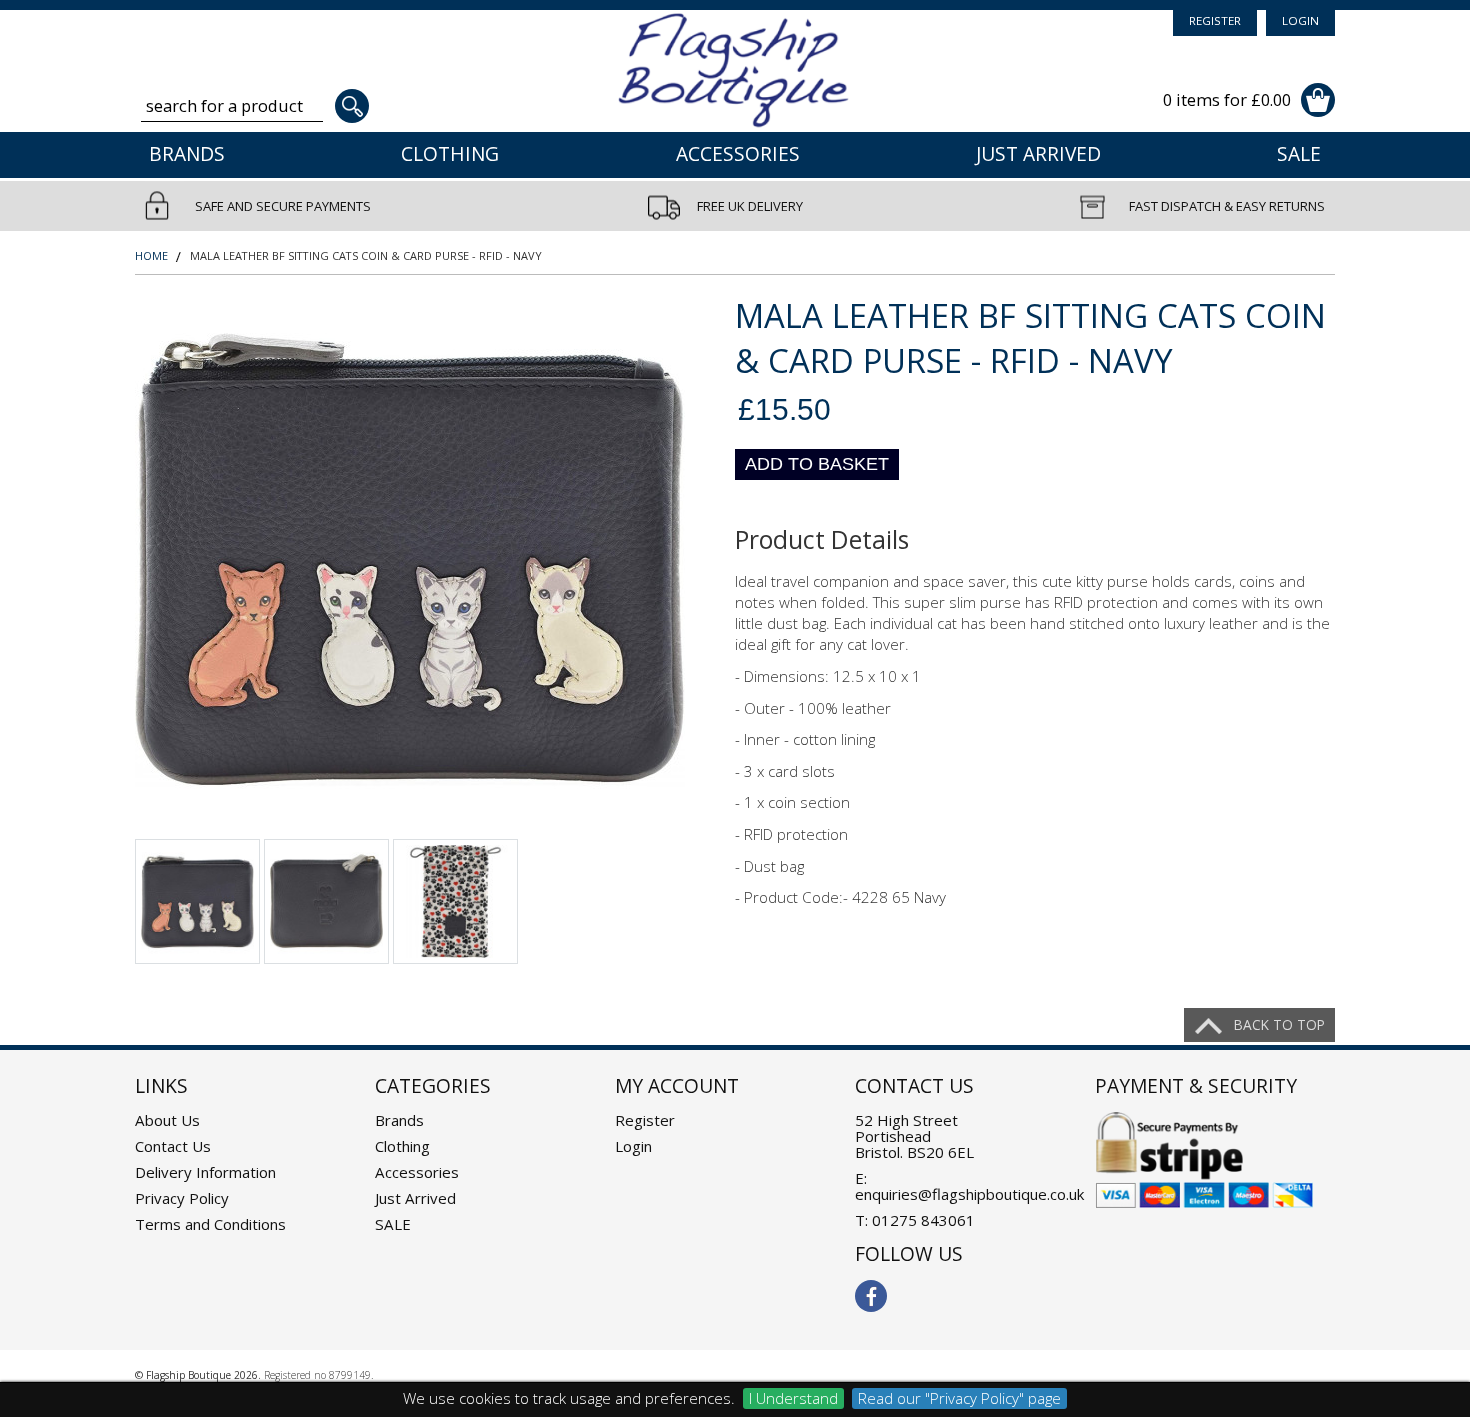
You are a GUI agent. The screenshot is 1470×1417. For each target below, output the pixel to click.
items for (1227, 99)
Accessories (738, 154)
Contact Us (173, 1146)
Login (1300, 20)
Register (1215, 20)
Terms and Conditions (210, 1224)
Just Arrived (1038, 154)
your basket (1318, 100)
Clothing (450, 154)
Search (352, 106)
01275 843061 (923, 1220)
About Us (167, 1120)
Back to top (1279, 1024)
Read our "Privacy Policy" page (959, 1398)
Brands (187, 154)
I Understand (793, 1398)
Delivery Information (205, 1172)
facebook (871, 1296)
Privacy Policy (182, 1198)
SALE (1299, 154)
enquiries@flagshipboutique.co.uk (969, 1194)
